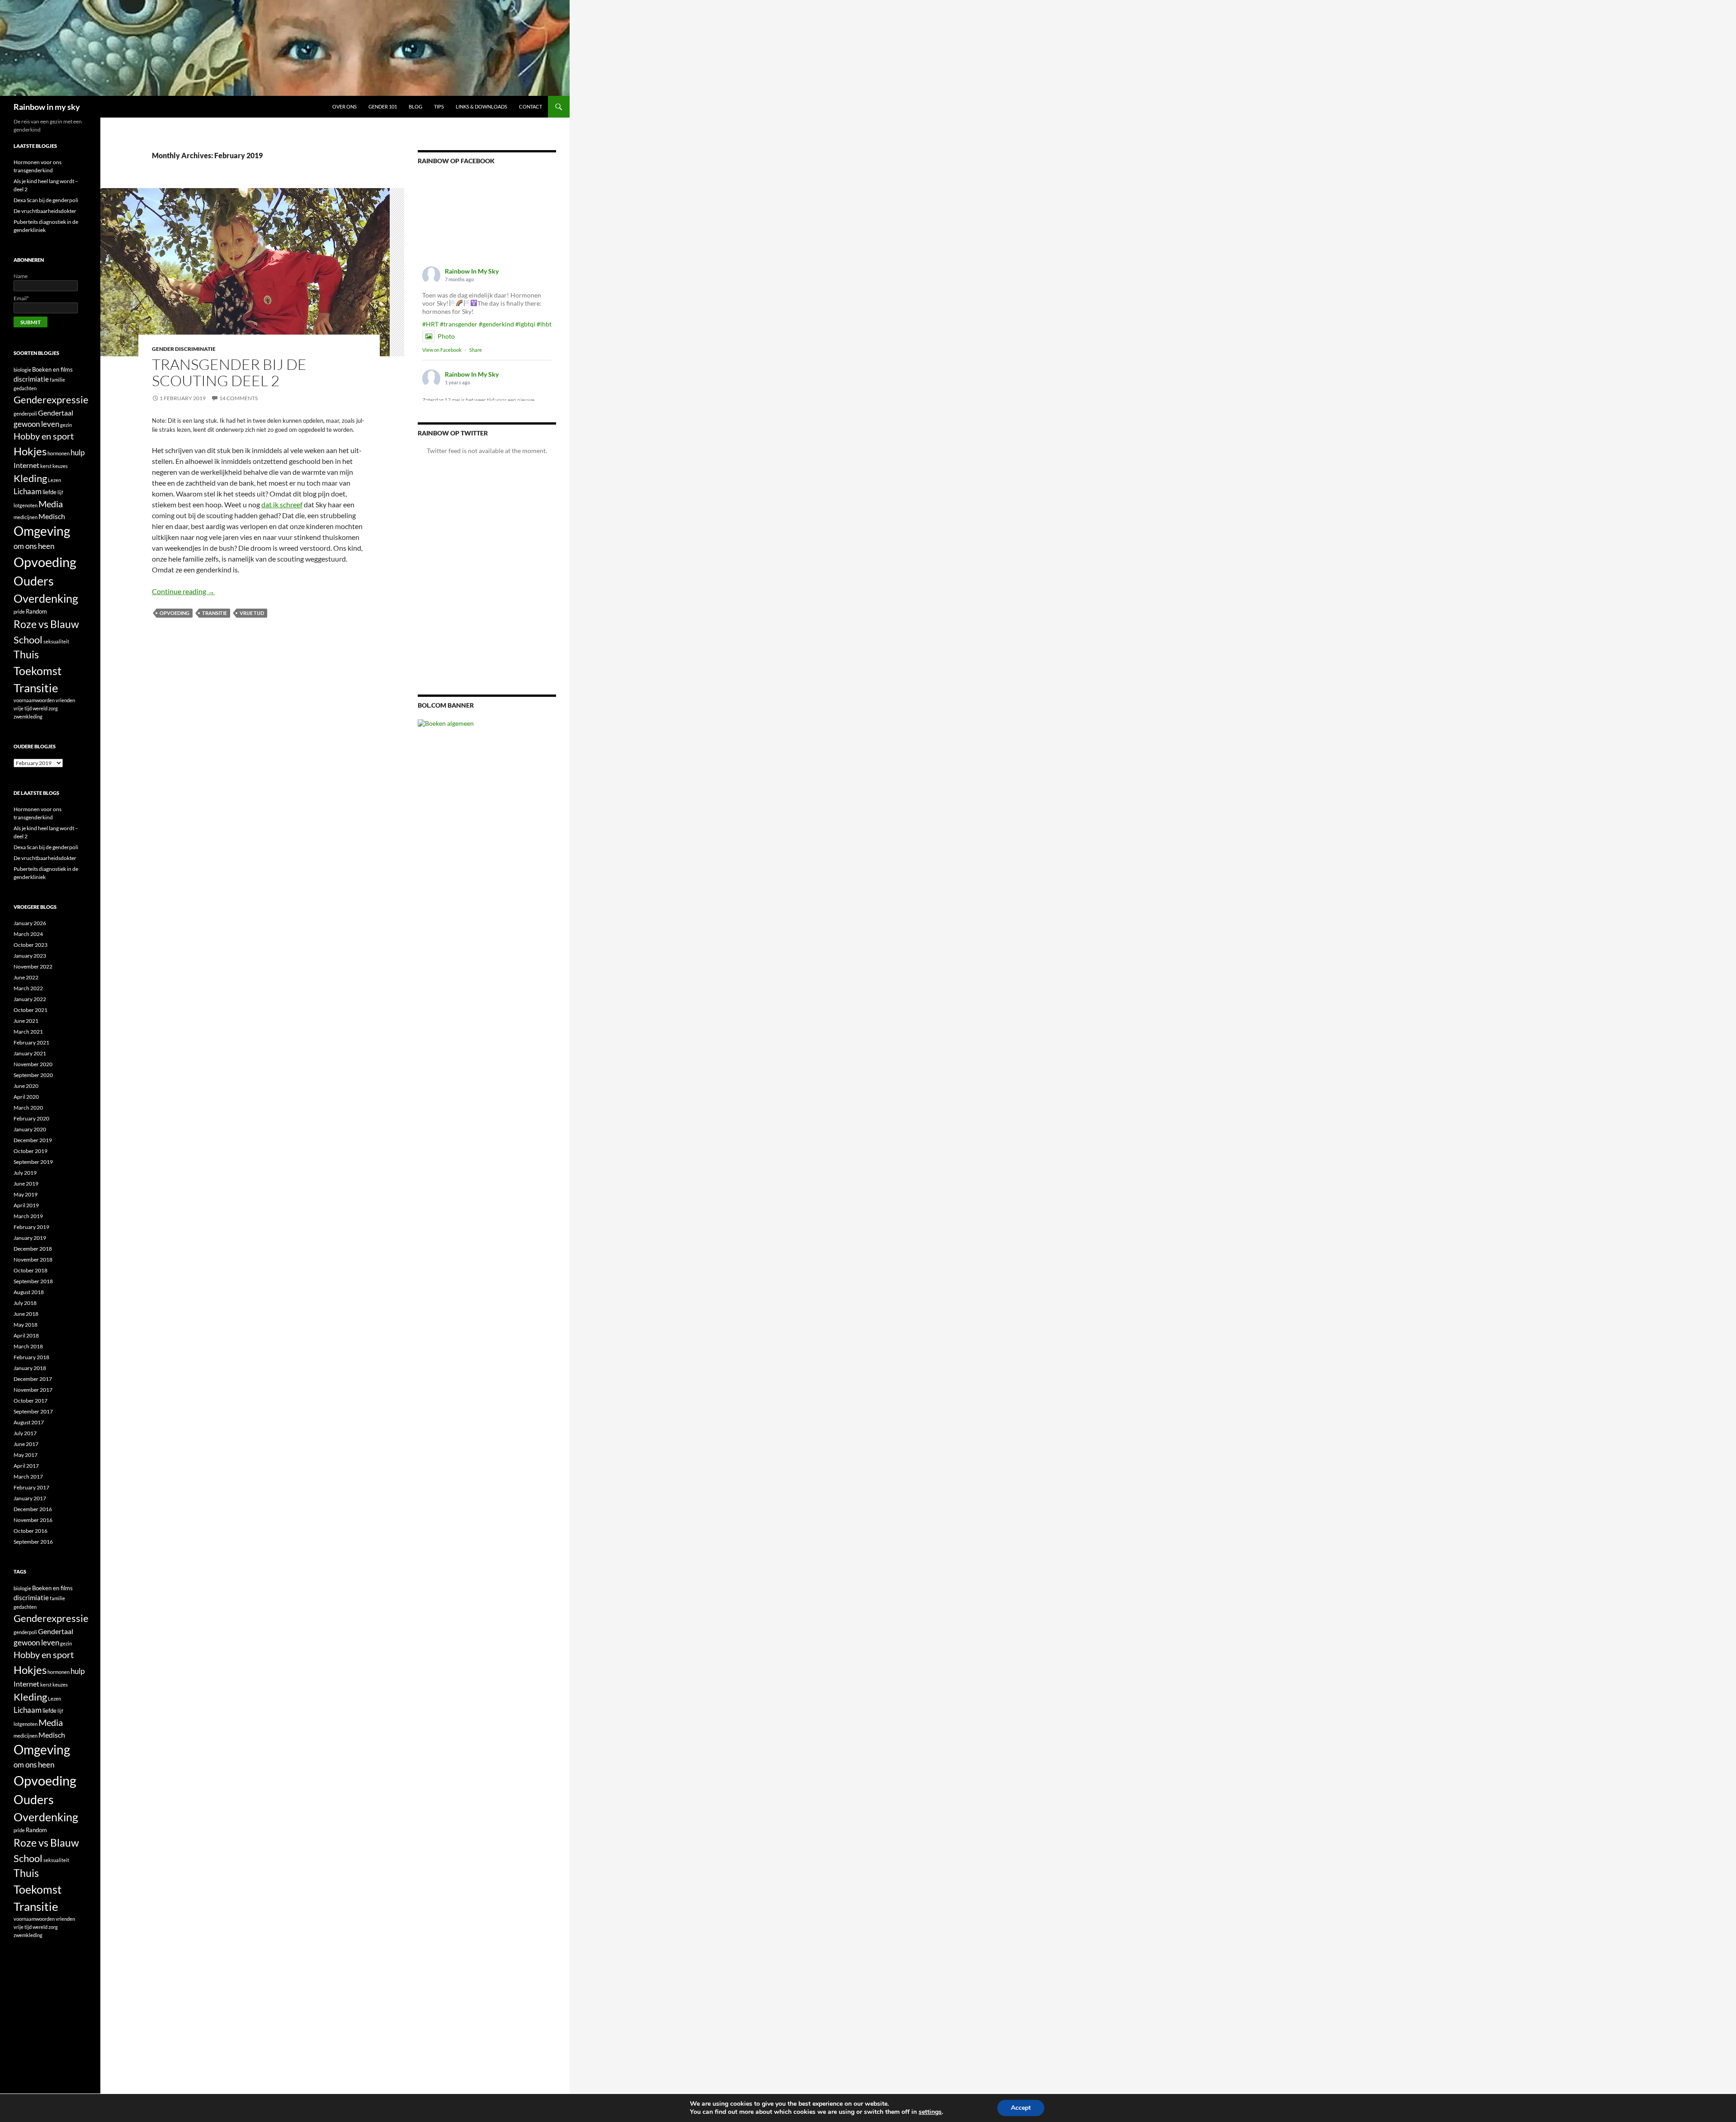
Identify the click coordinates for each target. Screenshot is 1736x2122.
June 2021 (26, 1021)
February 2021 (31, 1042)
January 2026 (30, 923)
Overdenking (46, 598)
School (28, 640)
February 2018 (31, 1357)
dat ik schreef (282, 504)
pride (19, 612)
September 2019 (33, 1162)
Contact (531, 106)
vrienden (65, 700)
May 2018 (26, 1325)
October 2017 (31, 1401)
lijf (60, 492)
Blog (415, 106)
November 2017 (33, 1390)
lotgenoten (26, 505)
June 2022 (26, 977)
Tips (439, 106)
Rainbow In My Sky (472, 271)
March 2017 (28, 1477)
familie (57, 380)
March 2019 (28, 1216)
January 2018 (30, 1368)
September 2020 (33, 1075)
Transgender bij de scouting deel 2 (229, 372)
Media (51, 504)
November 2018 (33, 1259)
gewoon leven (36, 424)
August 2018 (29, 1292)
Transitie (215, 613)
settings (930, 2112)
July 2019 (25, 1173)
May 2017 (26, 1455)
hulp (78, 452)
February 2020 (31, 1118)
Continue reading (183, 591)
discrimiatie (31, 379)
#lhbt (544, 324)
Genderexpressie (51, 399)
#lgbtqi (525, 324)
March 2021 (28, 1032)
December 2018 (33, 1249)
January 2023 (30, 956)
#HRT (430, 324)
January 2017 (30, 1498)
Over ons (344, 106)
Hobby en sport (44, 436)
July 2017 (25, 1433)
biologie (22, 370)
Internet (26, 465)
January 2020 (30, 1129)
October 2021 (31, 1010)
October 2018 (31, 1270)
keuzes (60, 466)
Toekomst (38, 671)
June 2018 (26, 1314)
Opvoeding (175, 613)
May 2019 (26, 1194)
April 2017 (26, 1466)
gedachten (25, 388)
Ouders (34, 581)
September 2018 (33, 1281)
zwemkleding (28, 716)
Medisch (52, 516)
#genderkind (496, 324)
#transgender (459, 324)
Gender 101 (383, 106)
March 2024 (28, 934)
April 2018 (26, 1335)
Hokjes (30, 451)
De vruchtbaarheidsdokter (45, 211)
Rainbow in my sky (47, 107)
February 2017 (31, 1487)
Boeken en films (52, 369)
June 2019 (26, 1184)
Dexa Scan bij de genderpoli (46, 200)
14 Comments (238, 398)
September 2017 (33, 1411)
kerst (46, 466)
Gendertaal (56, 413)
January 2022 (30, 999)
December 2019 (33, 1140)
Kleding (30, 478)
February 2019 (31, 1227)
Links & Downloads (481, 106)
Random (36, 611)
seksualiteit (56, 641)
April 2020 (26, 1097)
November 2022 (33, 966)
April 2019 (26, 1205)
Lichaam (28, 491)
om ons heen (34, 546)
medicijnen (26, 517)
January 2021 (30, 1053)
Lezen (54, 480)
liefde (50, 492)
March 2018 (28, 1346)
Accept (1021, 2108)
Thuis (26, 655)
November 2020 (33, 1064)
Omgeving (42, 531)
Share (476, 350)
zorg (53, 708)
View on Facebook (442, 350)
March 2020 (28, 1108)
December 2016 (33, 1509)
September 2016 (33, 1542)
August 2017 (29, 1422)
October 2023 (31, 945)
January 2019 (30, 1238)
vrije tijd (252, 613)
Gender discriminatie (184, 349)
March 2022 (28, 988)
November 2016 (33, 1520)
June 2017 (26, 1444)
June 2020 (26, 1086)
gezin (66, 425)
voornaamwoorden (34, 700)
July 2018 (25, 1303)
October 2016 (31, 1531)
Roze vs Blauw (46, 624)
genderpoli (25, 414)
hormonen (59, 453)
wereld (40, 708)
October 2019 (31, 1151)
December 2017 (33, 1379)
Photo (446, 336)
